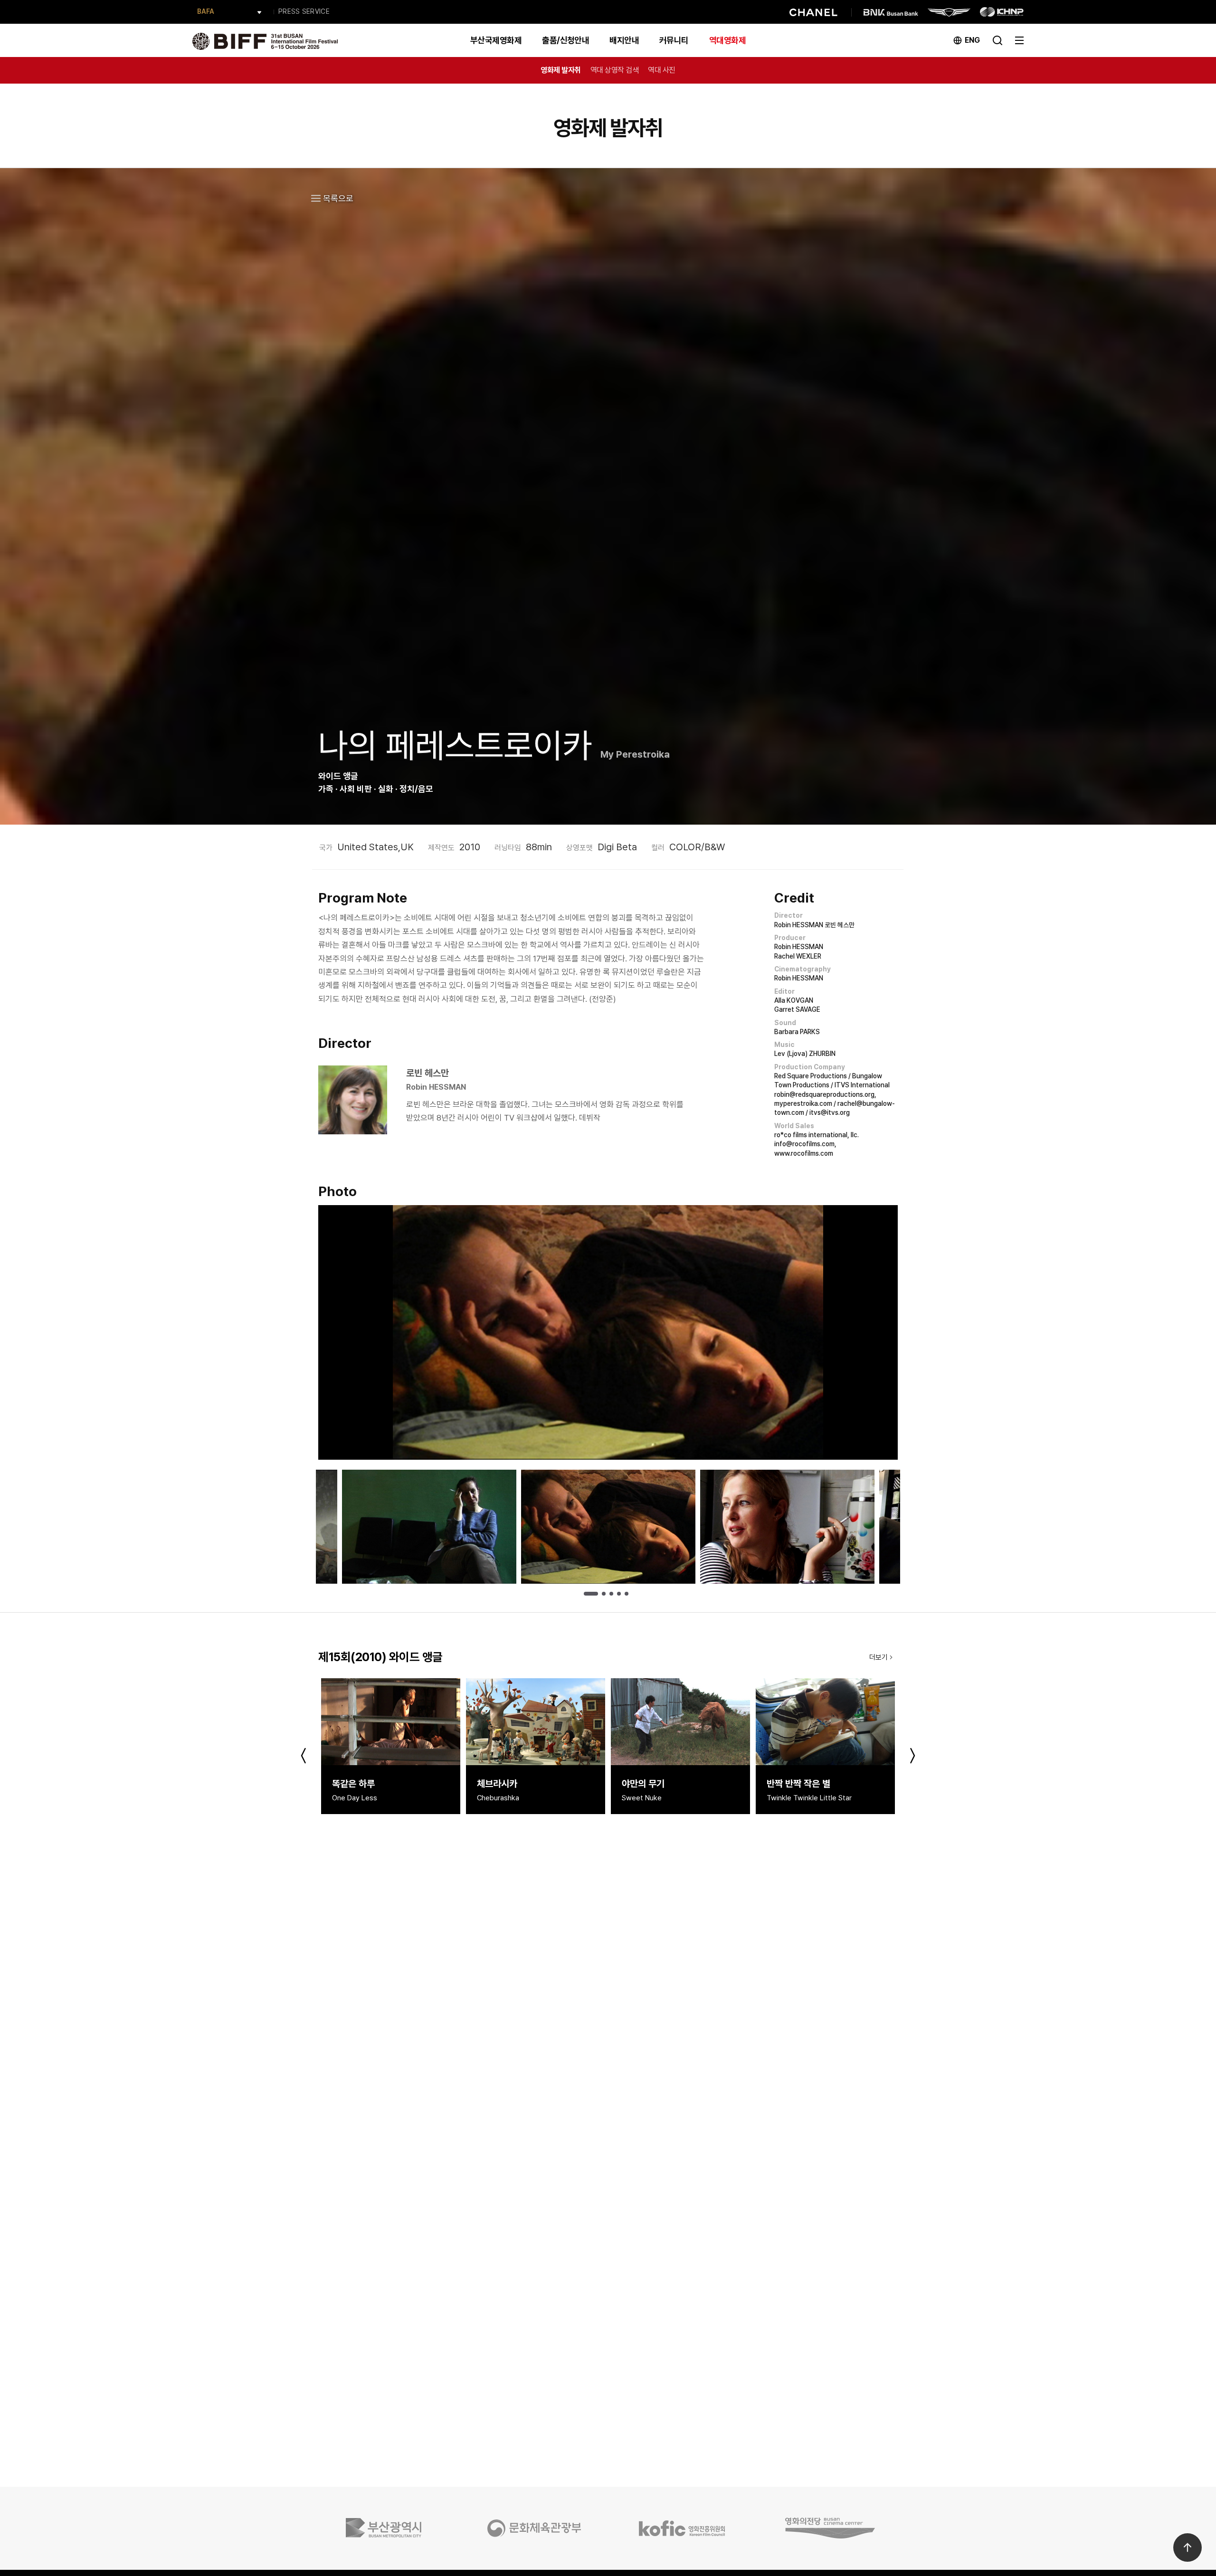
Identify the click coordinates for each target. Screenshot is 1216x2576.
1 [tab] (591, 1594)
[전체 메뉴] (1019, 39)
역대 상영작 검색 (615, 70)
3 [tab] (611, 1594)
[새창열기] (386, 2528)
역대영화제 (727, 40)
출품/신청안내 (565, 40)
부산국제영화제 (496, 40)
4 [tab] (619, 1594)
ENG (972, 40)
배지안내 (624, 40)
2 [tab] (604, 1594)
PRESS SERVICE (304, 11)
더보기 (879, 1657)
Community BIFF (223, 12)
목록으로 (338, 198)
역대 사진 (662, 70)
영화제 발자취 (561, 70)
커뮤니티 (674, 40)
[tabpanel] (608, 1527)
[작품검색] (997, 39)
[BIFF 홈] (265, 40)
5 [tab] (627, 1594)
